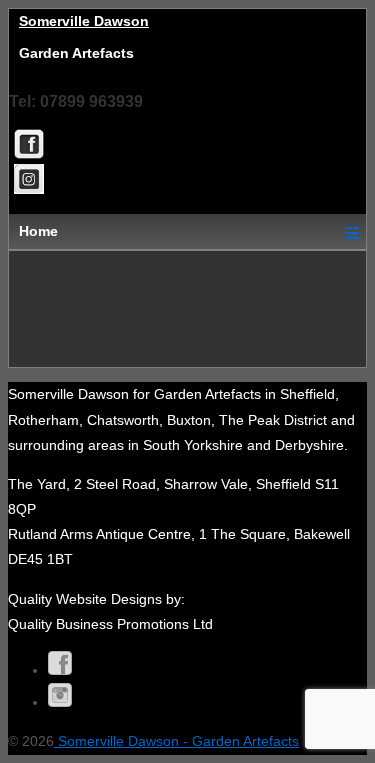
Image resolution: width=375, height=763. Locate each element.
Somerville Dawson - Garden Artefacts (176, 741)
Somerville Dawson (84, 21)
